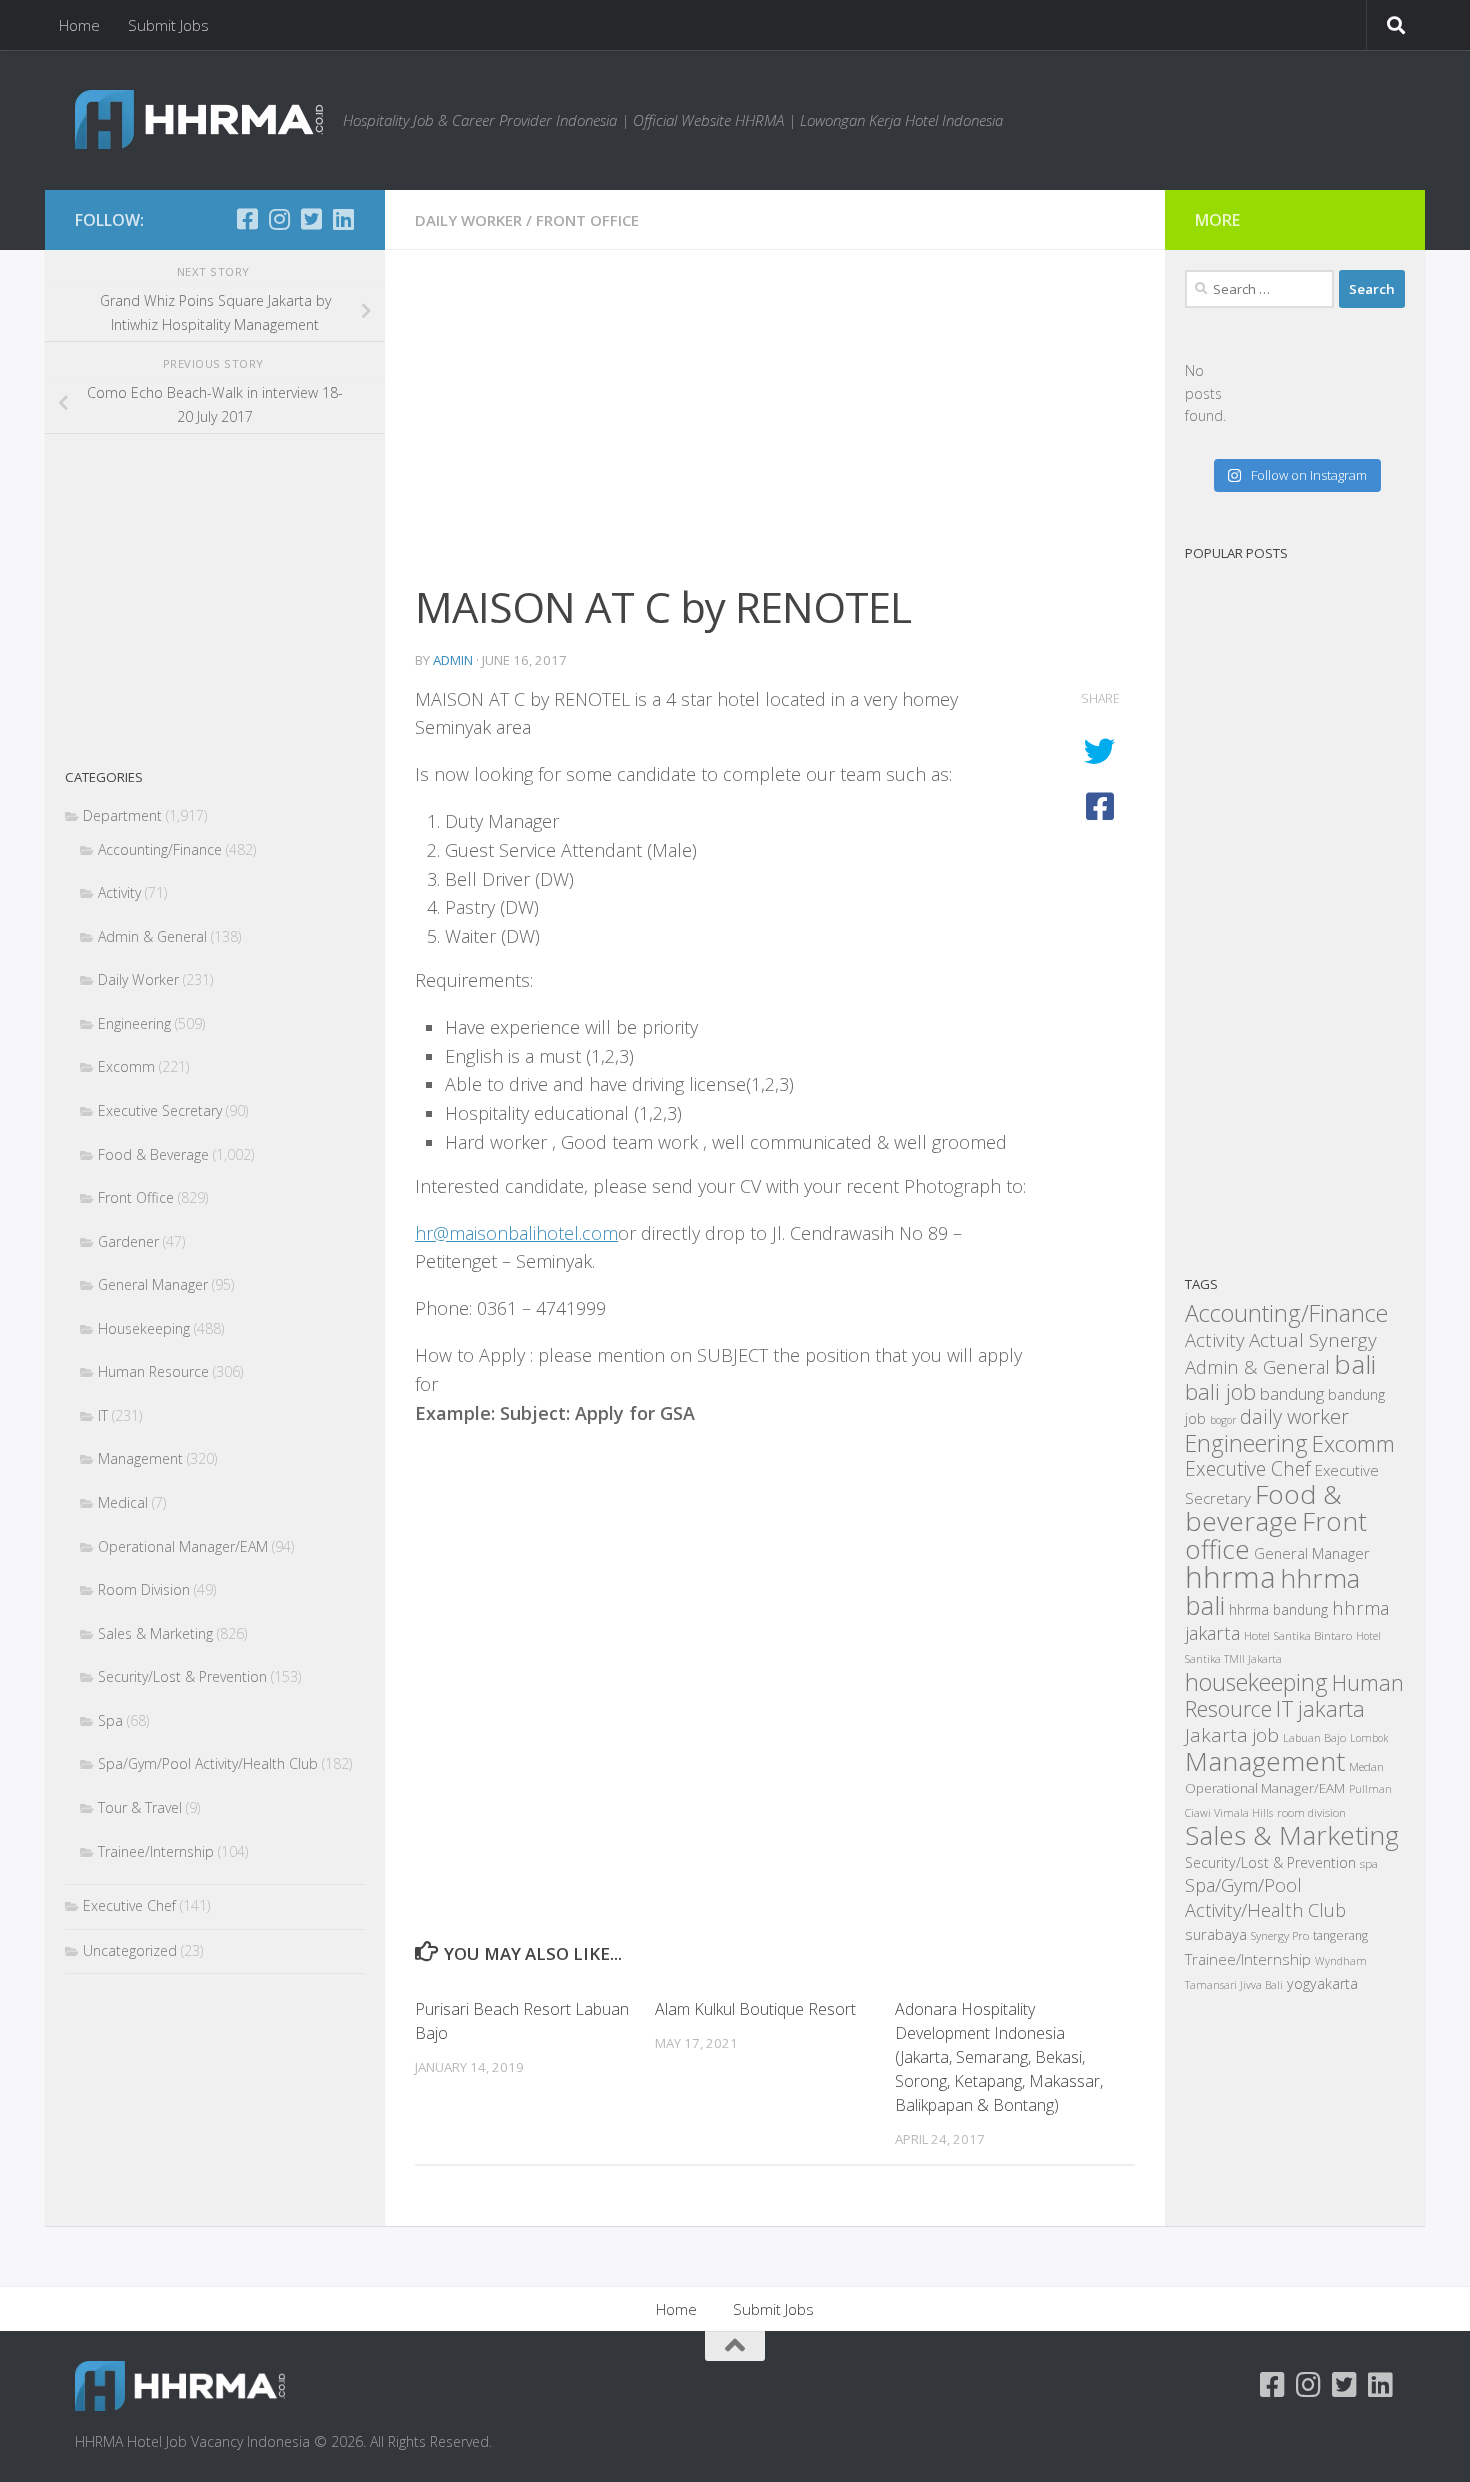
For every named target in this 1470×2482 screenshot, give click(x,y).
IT (103, 1415)
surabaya (1216, 1934)
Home (79, 25)
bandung (1292, 1393)
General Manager (153, 1284)
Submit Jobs (168, 25)
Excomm (126, 1066)
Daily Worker (468, 220)
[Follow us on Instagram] (279, 219)
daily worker (1294, 1416)
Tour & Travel (140, 1807)
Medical (123, 1502)
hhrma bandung (1278, 1609)
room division (1311, 1812)
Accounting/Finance (160, 849)
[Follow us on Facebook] (247, 219)
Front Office (587, 220)
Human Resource (153, 1371)
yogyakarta (1322, 1983)
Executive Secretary (160, 1110)
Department (122, 815)
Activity (119, 892)
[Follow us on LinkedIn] (343, 219)
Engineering (134, 1023)
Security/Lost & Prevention (182, 1676)
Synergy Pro (1280, 1935)
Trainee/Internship (156, 1851)
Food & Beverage (153, 1154)
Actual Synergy (1313, 1340)
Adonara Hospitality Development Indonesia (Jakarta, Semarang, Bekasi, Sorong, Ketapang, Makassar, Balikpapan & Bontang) (999, 2057)
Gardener (128, 1241)
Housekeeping (144, 1328)
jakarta (1331, 1708)
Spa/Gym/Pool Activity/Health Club (208, 1763)
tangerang (1340, 1935)
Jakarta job (1232, 1735)
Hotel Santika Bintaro (1298, 1635)
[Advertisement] (775, 428)
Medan (1366, 1766)
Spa (110, 1720)
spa (1369, 1863)
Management (140, 1458)
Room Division (144, 1589)
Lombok (1369, 1738)
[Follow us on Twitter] (311, 219)
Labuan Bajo (1314, 1737)
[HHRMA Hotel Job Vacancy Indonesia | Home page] (199, 119)
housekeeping (1256, 1682)
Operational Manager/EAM (183, 1546)
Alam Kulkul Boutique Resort (755, 2009)
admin (453, 660)
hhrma (1230, 1577)
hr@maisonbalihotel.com (516, 1233)
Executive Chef (129, 1905)
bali (1355, 1364)
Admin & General (152, 936)
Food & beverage (1263, 1508)
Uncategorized (130, 1950)
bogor (1223, 1420)
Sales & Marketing (155, 1633)
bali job (1220, 1391)
